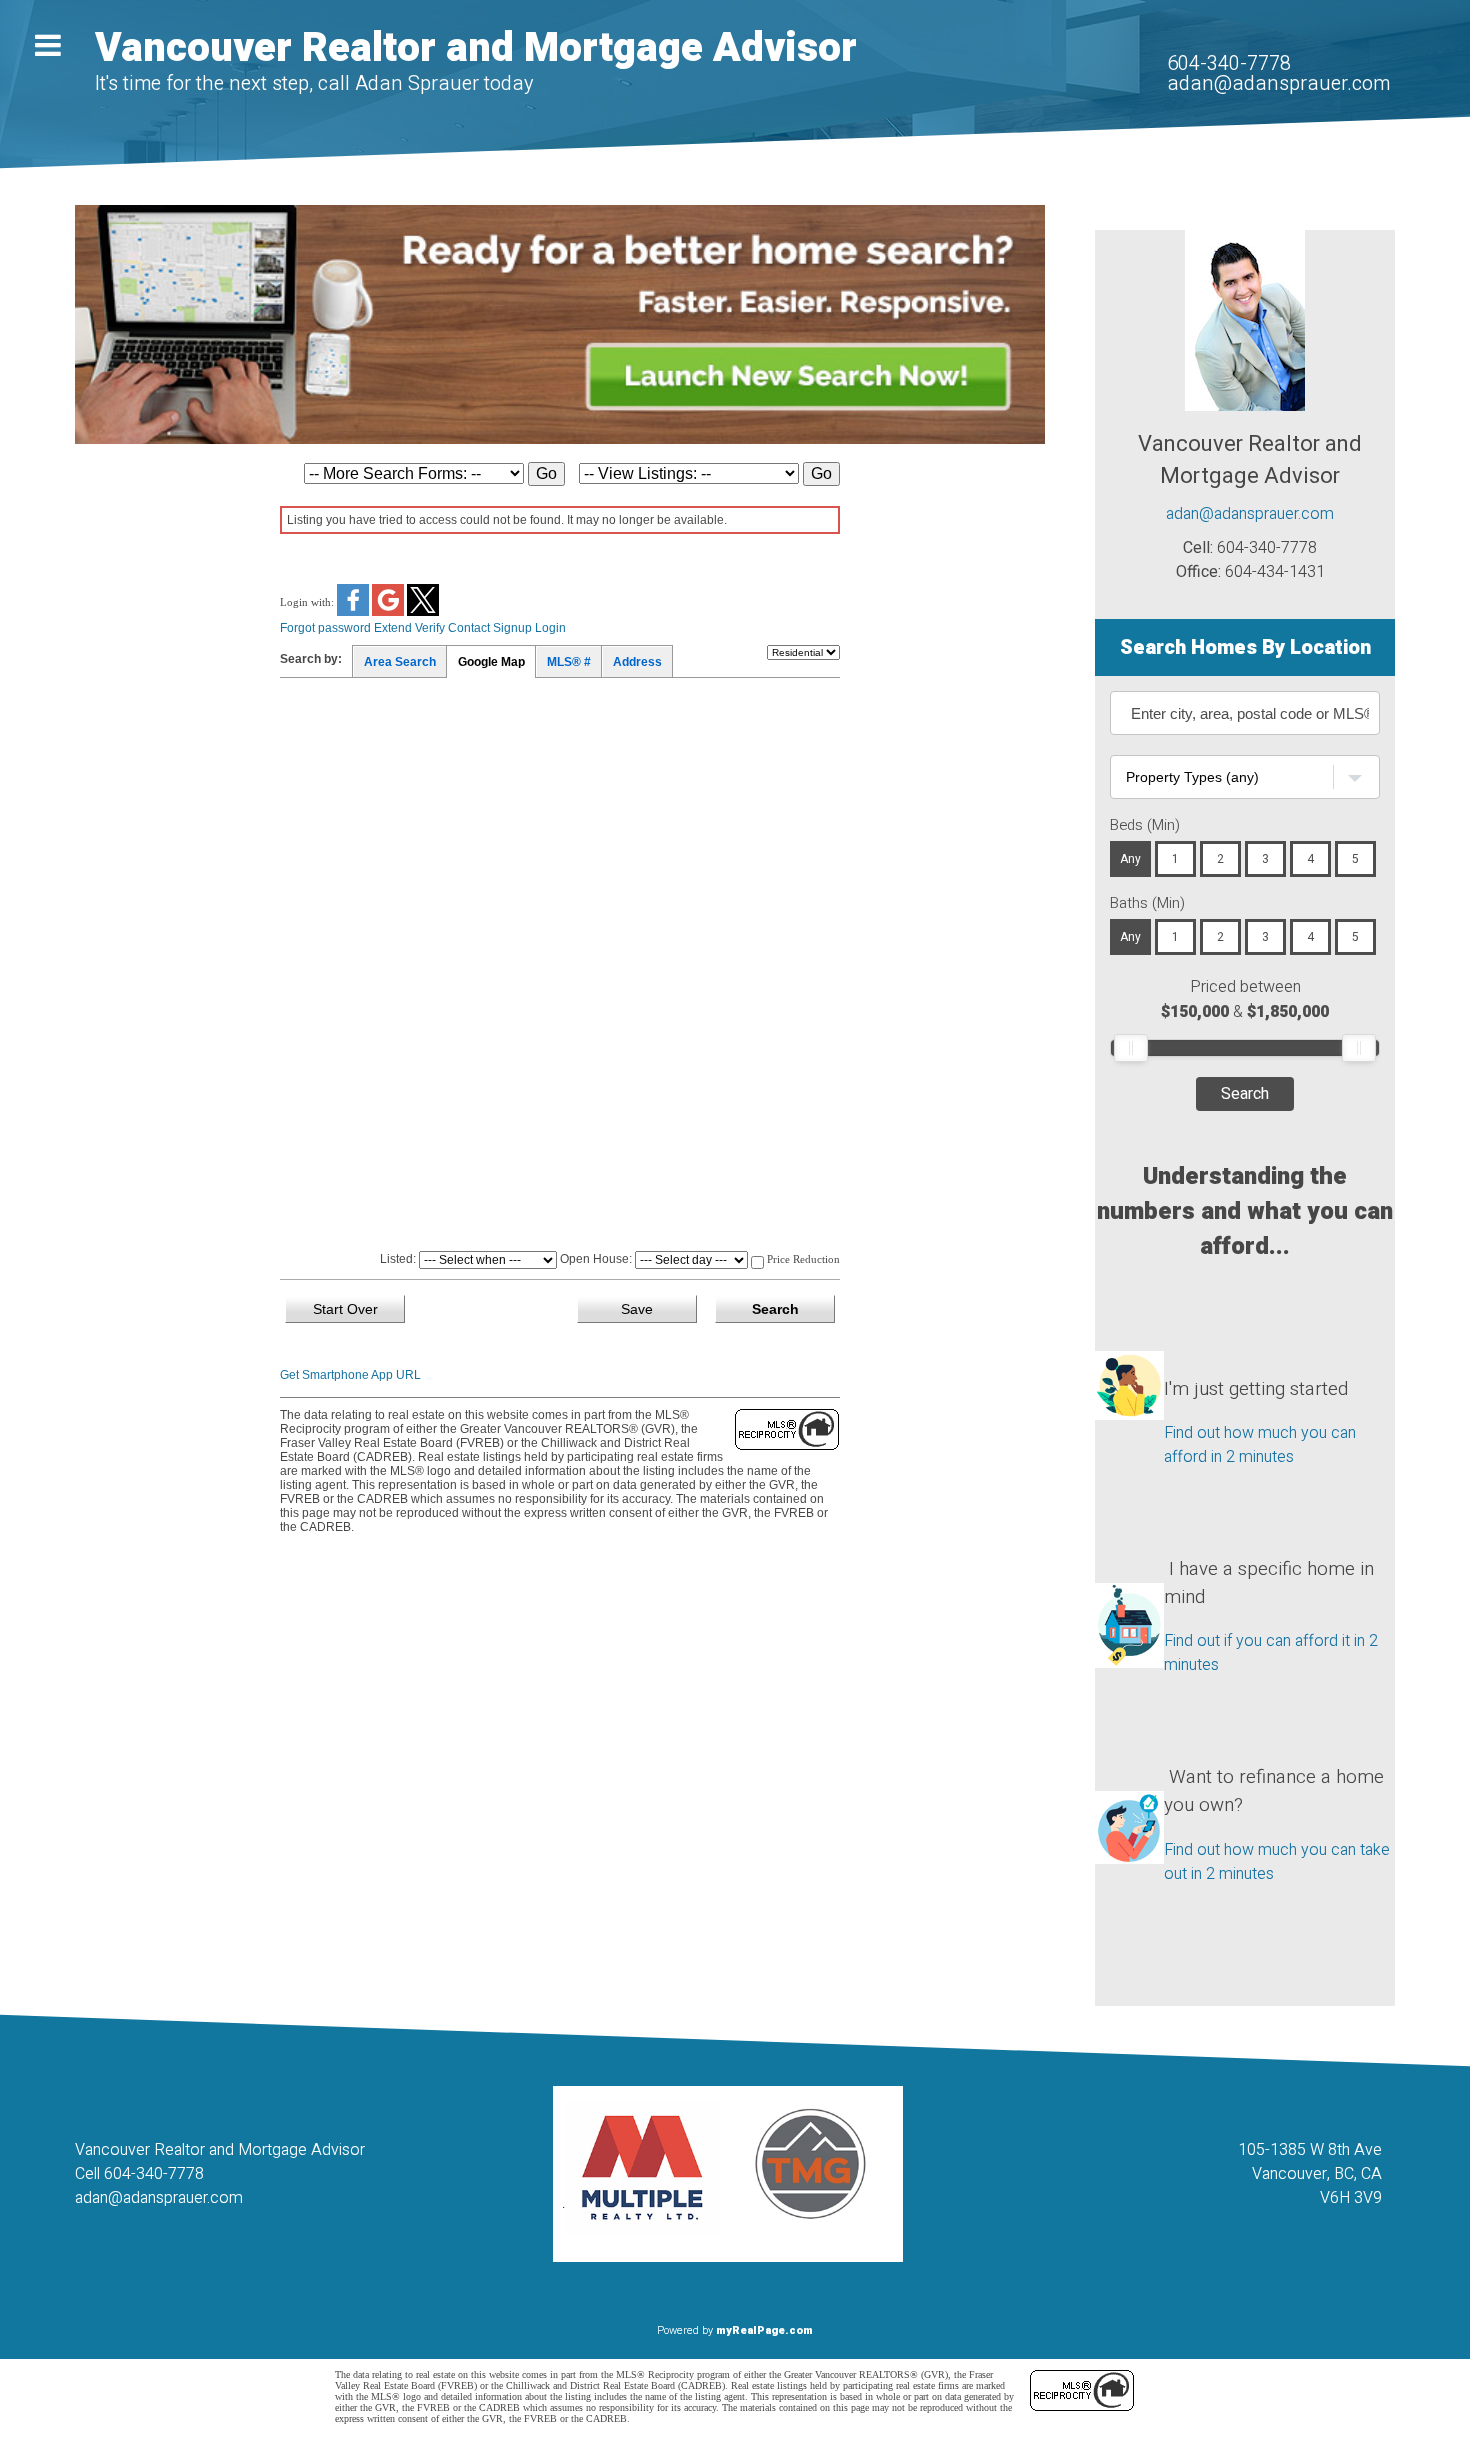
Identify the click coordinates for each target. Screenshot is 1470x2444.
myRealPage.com (764, 2330)
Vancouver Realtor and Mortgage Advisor (476, 48)
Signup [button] (512, 628)
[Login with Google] (389, 612)
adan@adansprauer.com (1278, 83)
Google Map (491, 662)
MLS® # (569, 662)
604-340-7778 (1229, 63)
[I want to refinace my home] (1129, 1791)
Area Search (400, 662)
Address (637, 662)
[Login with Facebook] (354, 612)
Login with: (308, 601)
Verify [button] (430, 628)
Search (1245, 1094)
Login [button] (550, 628)
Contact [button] (469, 628)
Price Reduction (802, 1259)
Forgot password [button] (325, 628)
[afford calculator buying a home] (1129, 1365)
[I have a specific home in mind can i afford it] (1129, 1583)
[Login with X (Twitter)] (423, 612)
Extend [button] (393, 628)
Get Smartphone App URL (350, 1375)
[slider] (1131, 1048)
